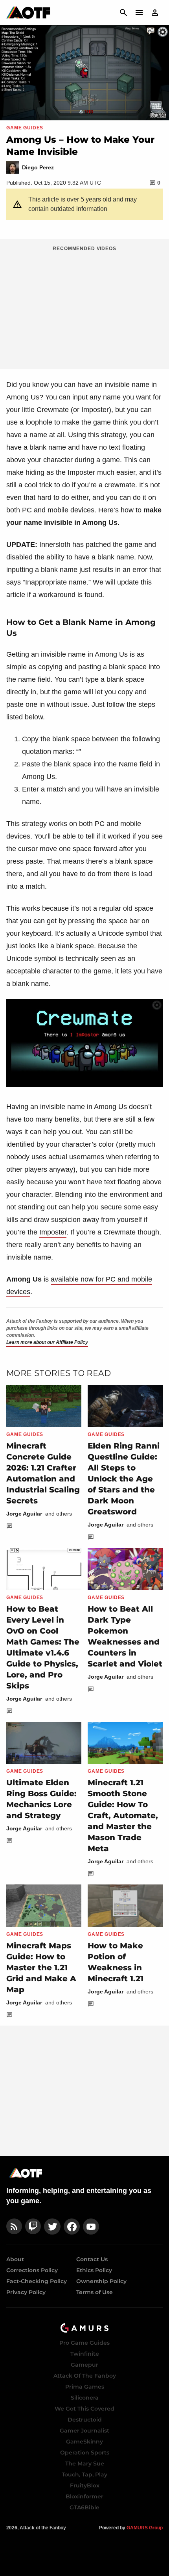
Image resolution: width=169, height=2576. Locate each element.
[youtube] (91, 2227)
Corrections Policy (32, 2270)
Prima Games (85, 2387)
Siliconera (85, 2398)
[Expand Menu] (139, 13)
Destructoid (85, 2420)
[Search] (123, 13)
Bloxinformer (84, 2496)
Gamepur (84, 2365)
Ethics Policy (94, 2270)
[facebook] (72, 2227)
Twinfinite (85, 2354)
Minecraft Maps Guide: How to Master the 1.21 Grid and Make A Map (41, 1968)
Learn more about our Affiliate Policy (47, 1342)
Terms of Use (95, 2292)
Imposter (53, 1232)
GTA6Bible (84, 2507)
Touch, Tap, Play (84, 2474)
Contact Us (92, 2259)
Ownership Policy (101, 2281)
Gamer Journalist (84, 2431)
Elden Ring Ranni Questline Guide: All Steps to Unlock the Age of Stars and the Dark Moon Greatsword (124, 1479)
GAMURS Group (145, 2528)
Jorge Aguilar (24, 1514)
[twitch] (33, 2227)
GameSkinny (84, 2442)
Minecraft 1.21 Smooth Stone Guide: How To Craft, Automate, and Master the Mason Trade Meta (123, 1815)
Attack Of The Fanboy (85, 2376)
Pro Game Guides (84, 2343)
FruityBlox (85, 2485)
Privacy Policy (26, 2292)
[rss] (14, 2227)
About (15, 2259)
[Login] (155, 13)
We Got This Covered (84, 2409)
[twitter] (52, 2227)
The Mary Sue (85, 2463)
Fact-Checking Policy (37, 2281)
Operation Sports (85, 2453)
